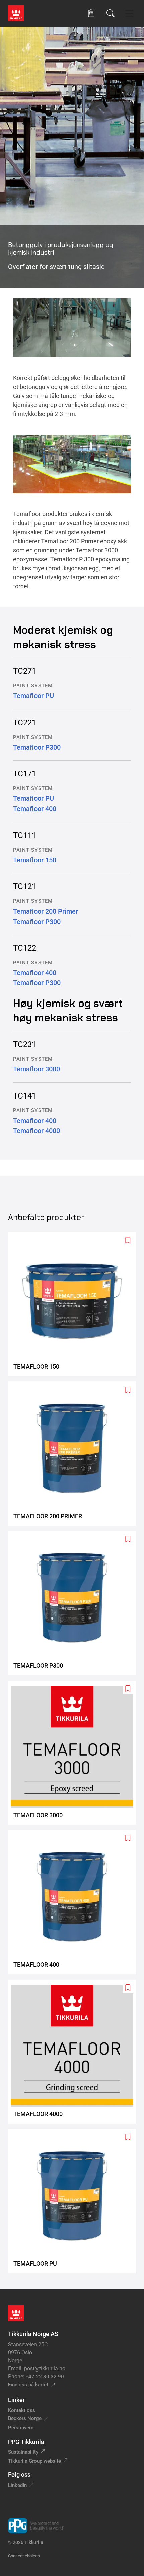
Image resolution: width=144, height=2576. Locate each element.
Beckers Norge (25, 2418)
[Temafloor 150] (75, 1304)
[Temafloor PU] (75, 2201)
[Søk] (111, 13)
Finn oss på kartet (28, 2385)
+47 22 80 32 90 (45, 2377)
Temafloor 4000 (37, 1131)
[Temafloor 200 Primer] (75, 1454)
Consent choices (24, 2556)
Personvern (21, 2428)
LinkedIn (17, 2485)
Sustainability (23, 2452)
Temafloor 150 (35, 860)
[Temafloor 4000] (75, 2052)
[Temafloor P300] (75, 1603)
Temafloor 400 (35, 809)
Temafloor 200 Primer (46, 911)
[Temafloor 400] (75, 1902)
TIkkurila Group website (34, 2461)
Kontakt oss (22, 2410)
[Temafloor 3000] (75, 1753)
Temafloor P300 (37, 747)
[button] (91, 13)
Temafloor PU (33, 696)
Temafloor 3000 (37, 1069)
